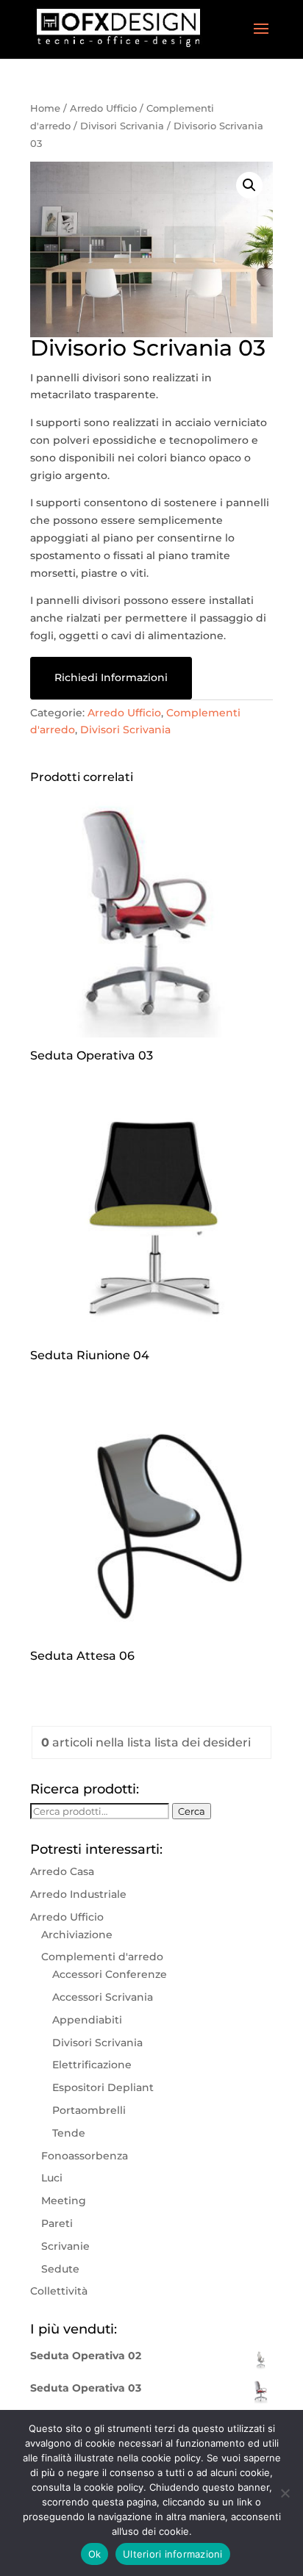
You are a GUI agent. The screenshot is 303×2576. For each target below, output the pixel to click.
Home (45, 108)
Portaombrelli (89, 2110)
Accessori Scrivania (103, 1997)
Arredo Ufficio (103, 108)
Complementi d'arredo (102, 1957)
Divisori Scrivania (122, 126)
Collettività (59, 2291)
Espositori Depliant (103, 2087)
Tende (69, 2133)
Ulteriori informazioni (173, 2554)
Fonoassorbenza (85, 2156)
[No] (285, 2493)
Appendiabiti (87, 2020)
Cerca (192, 1811)
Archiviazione (77, 1935)
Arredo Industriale (78, 1894)
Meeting (64, 2201)
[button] (249, 185)
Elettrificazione (92, 2065)
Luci (52, 2178)
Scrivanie (65, 2246)
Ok (95, 2554)
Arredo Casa (62, 1871)
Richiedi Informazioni (111, 677)
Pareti (57, 2223)
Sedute (60, 2269)
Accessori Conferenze (110, 1974)
